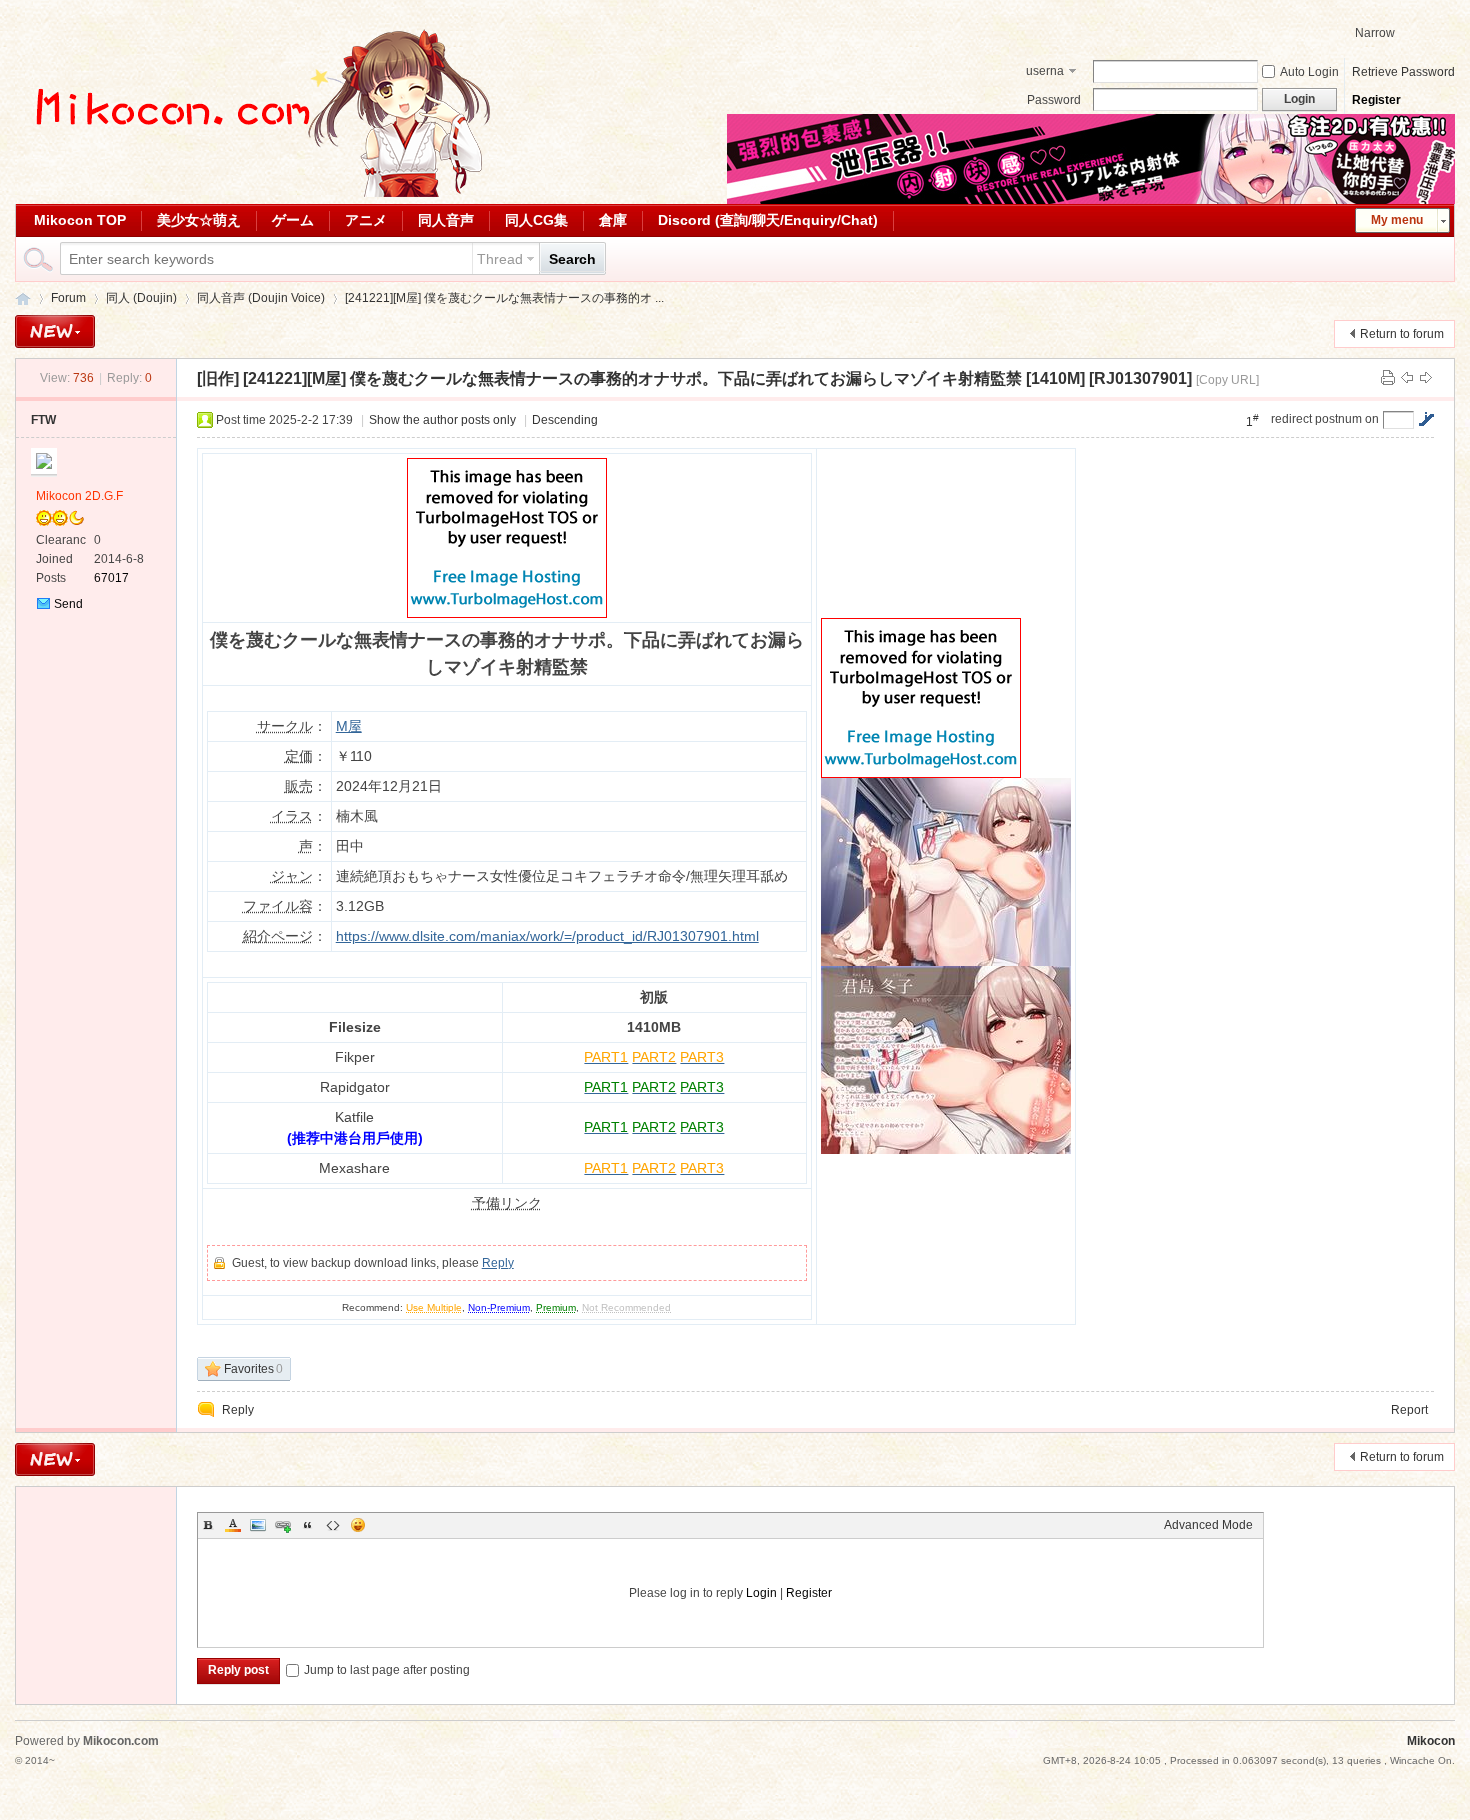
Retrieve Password (1403, 72)
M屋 (349, 726)
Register (1376, 100)
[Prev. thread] (1407, 378)
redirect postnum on (1325, 419)
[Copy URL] (1227, 380)
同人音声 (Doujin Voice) (261, 298)
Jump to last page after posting (387, 1670)
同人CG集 (536, 220)
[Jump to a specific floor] (1426, 419)
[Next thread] (1426, 378)
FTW (43, 420)
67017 (111, 578)
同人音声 (446, 220)
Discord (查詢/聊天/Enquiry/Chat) (768, 220)
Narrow (1375, 33)
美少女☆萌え (199, 220)
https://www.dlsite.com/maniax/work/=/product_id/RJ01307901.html (547, 936)
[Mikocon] (255, 193)
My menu (1397, 220)
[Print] (1388, 378)
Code (333, 1525)
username (1045, 73)
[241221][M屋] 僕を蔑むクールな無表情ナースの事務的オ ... (504, 298)
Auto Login (1309, 72)
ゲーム (293, 220)
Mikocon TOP (80, 220)
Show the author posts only (442, 420)
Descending (565, 420)
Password (1054, 100)
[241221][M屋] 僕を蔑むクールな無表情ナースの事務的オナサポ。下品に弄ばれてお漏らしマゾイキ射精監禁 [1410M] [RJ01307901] (717, 378)
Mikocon (23, 298)
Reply (498, 1263)
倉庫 (613, 220)
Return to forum (1402, 334)
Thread (500, 259)
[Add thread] (55, 331)
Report (1409, 1410)
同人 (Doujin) (141, 298)
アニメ (366, 220)
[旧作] (218, 378)
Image (258, 1525)
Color (233, 1525)
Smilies (358, 1525)
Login (761, 1593)
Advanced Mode (1208, 1525)
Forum (68, 298)
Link (283, 1525)
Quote (308, 1525)
